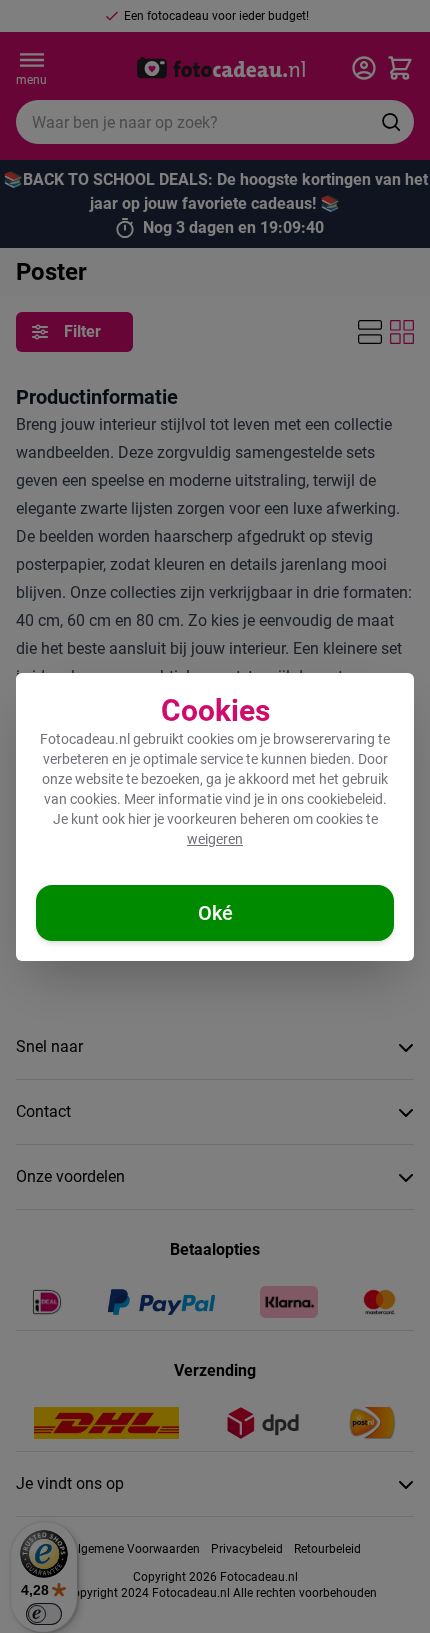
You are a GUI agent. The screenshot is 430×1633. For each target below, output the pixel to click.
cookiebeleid (345, 799)
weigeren (215, 839)
